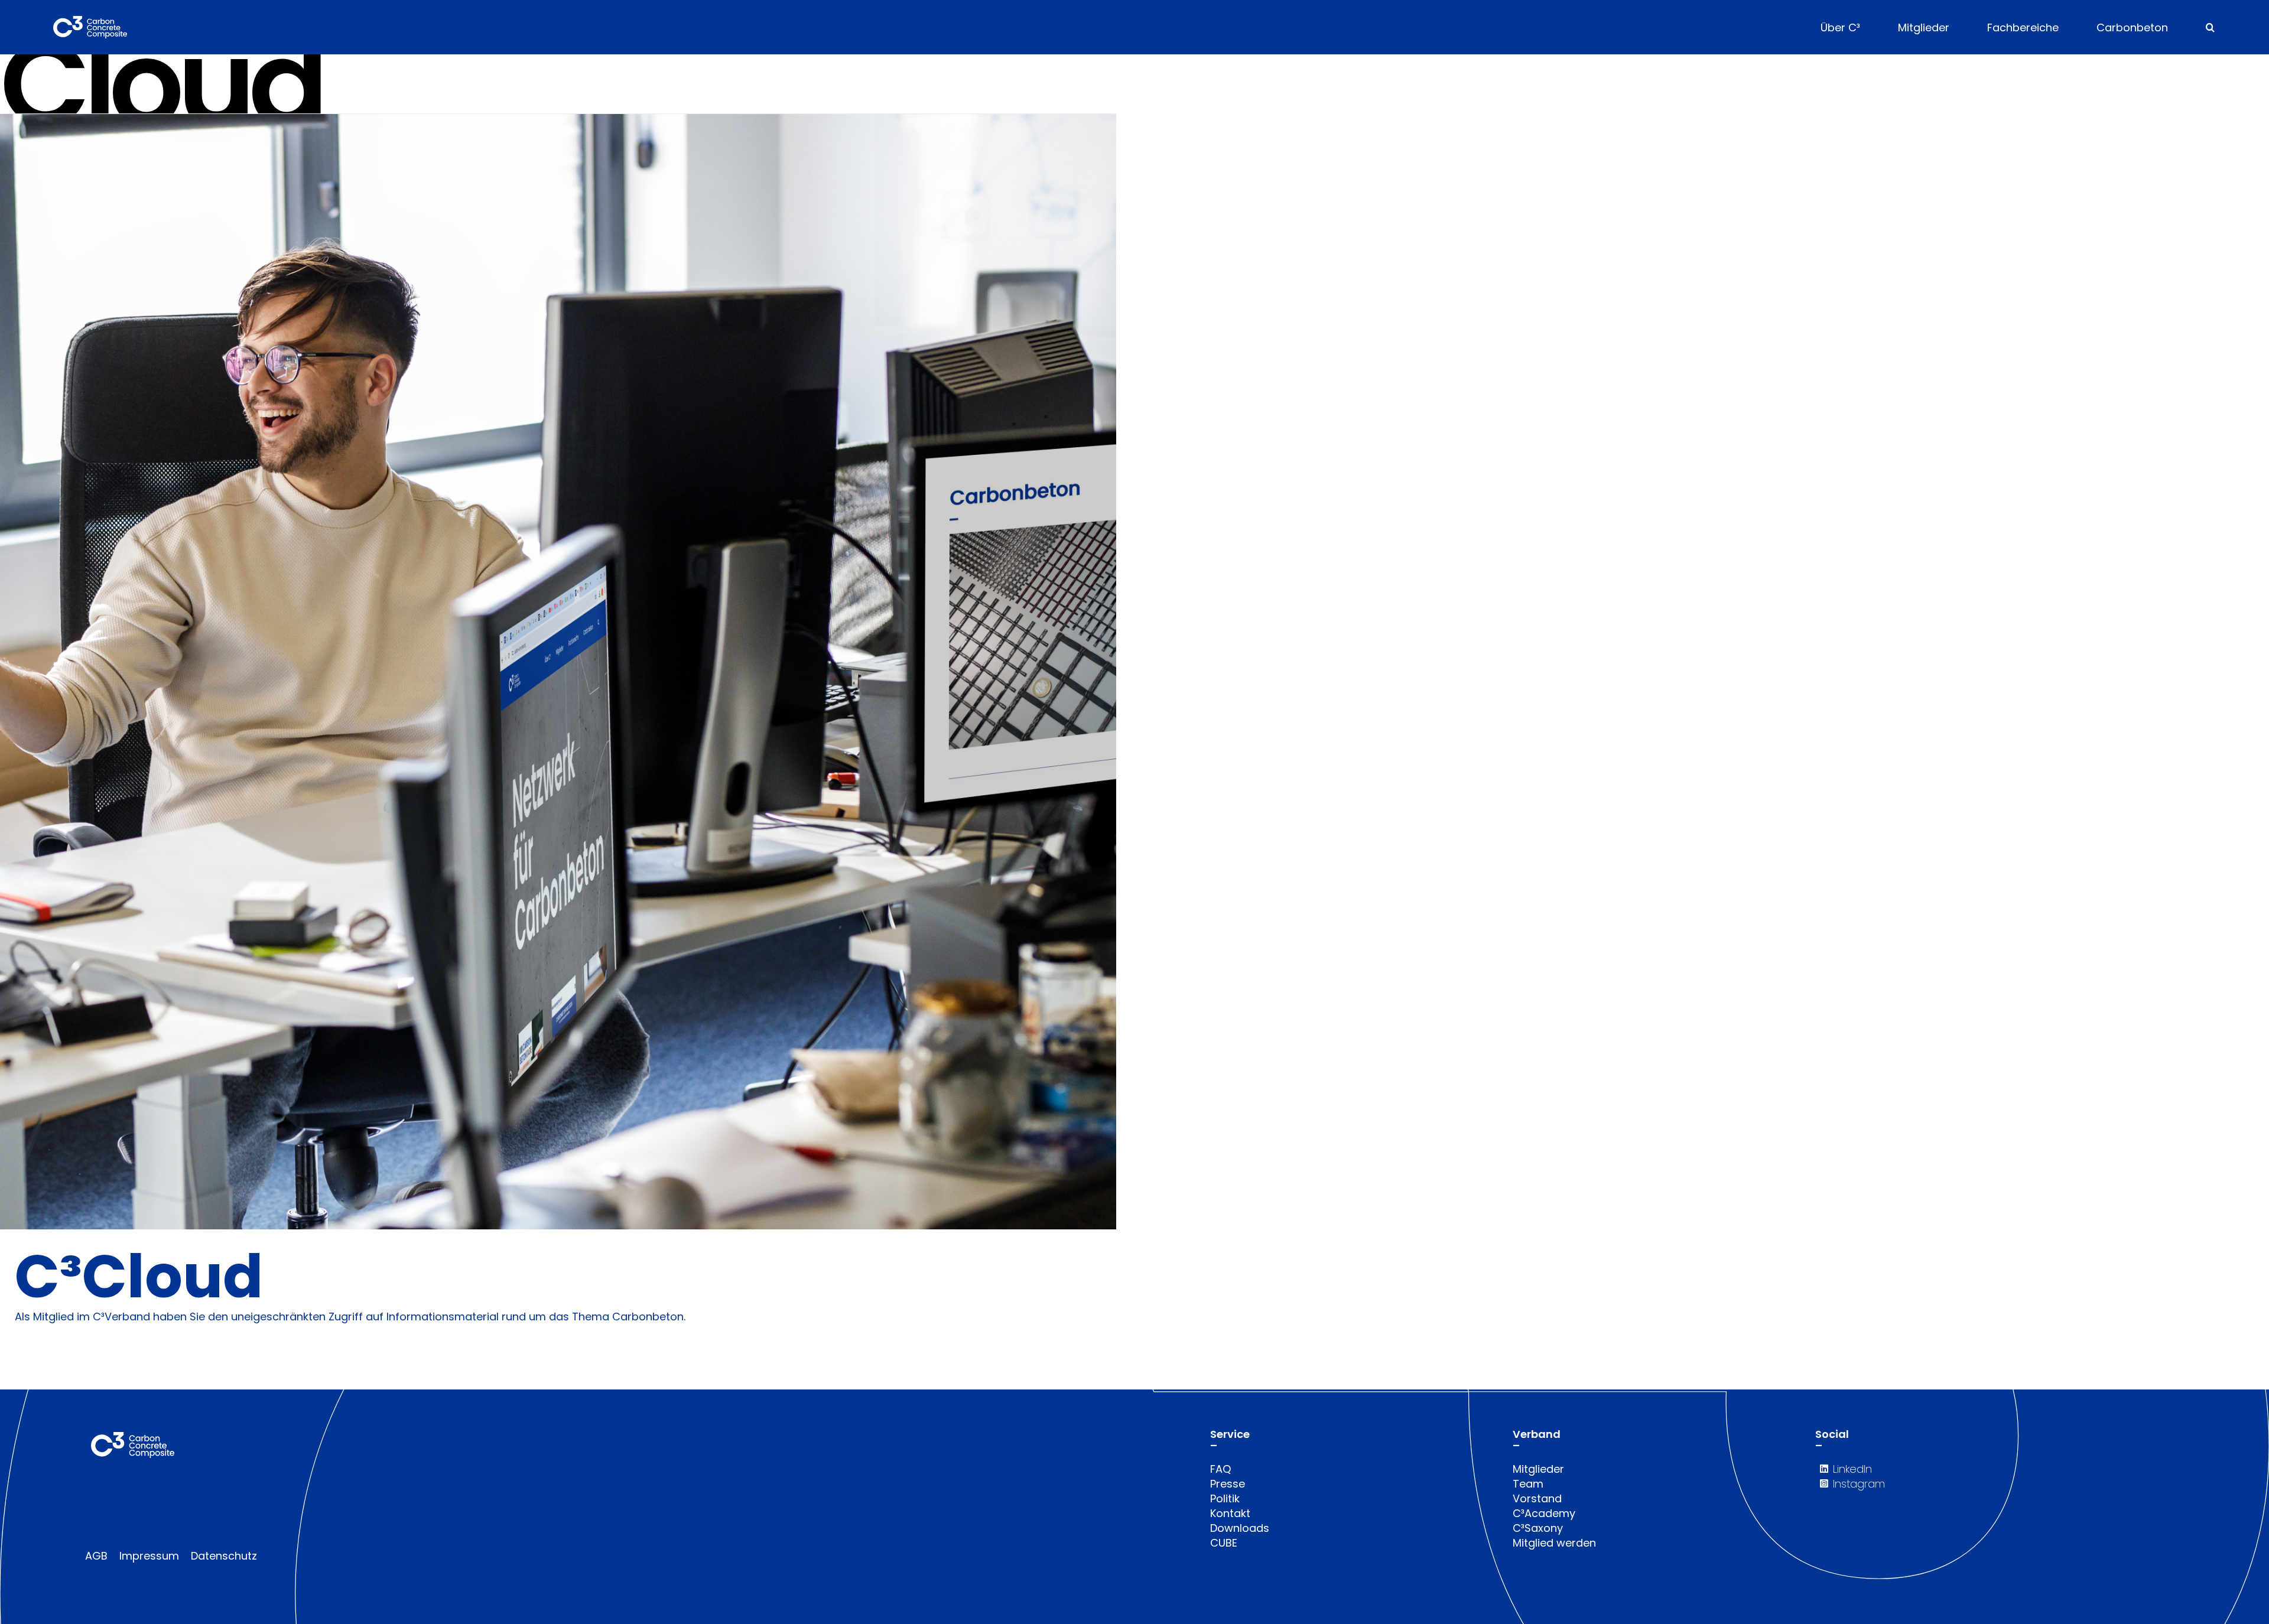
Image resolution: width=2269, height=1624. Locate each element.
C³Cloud (543, 671)
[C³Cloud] (558, 671)
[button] (2210, 27)
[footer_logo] (133, 1437)
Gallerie (573, 671)
